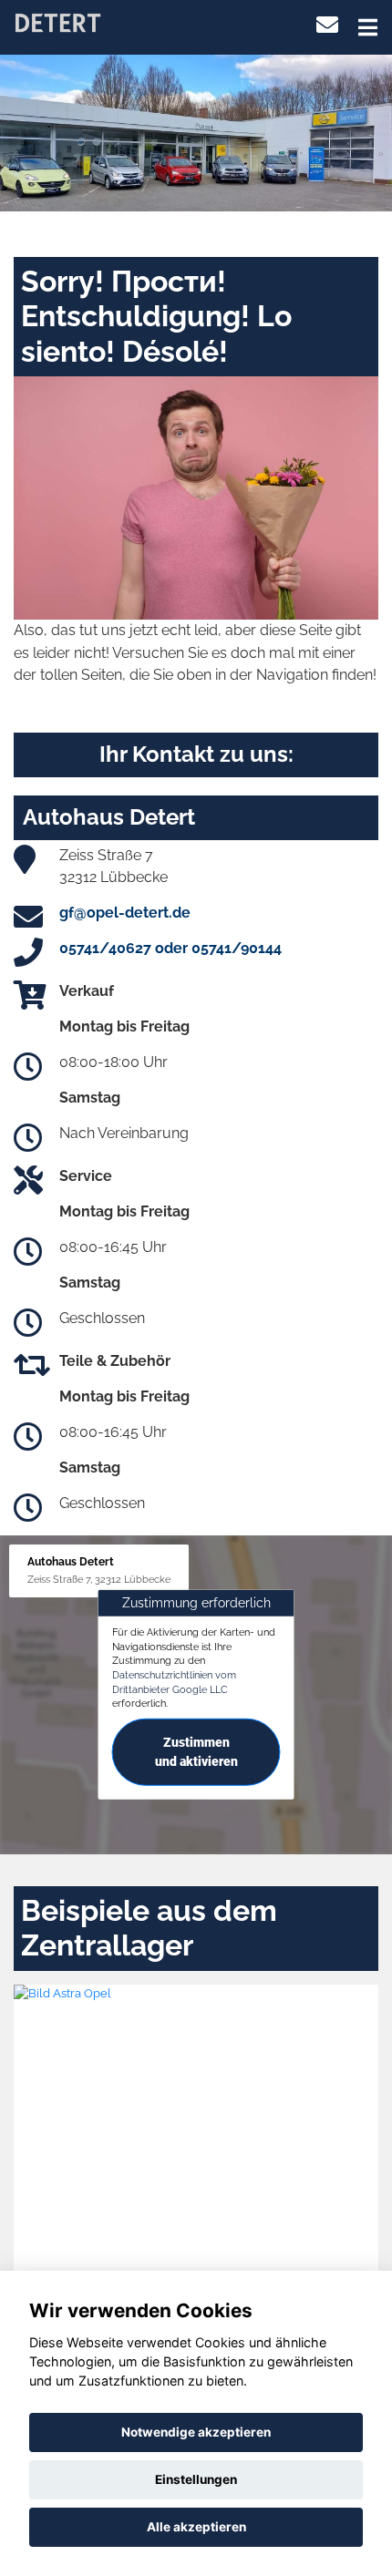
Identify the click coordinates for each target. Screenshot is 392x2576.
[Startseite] (57, 21)
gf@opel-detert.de (125, 913)
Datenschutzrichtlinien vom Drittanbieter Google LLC (174, 1682)
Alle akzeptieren (196, 2527)
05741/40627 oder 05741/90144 (170, 948)
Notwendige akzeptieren (196, 2432)
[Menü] (368, 27)
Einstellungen (196, 2479)
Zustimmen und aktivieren (196, 1752)
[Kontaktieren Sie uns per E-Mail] (327, 25)
